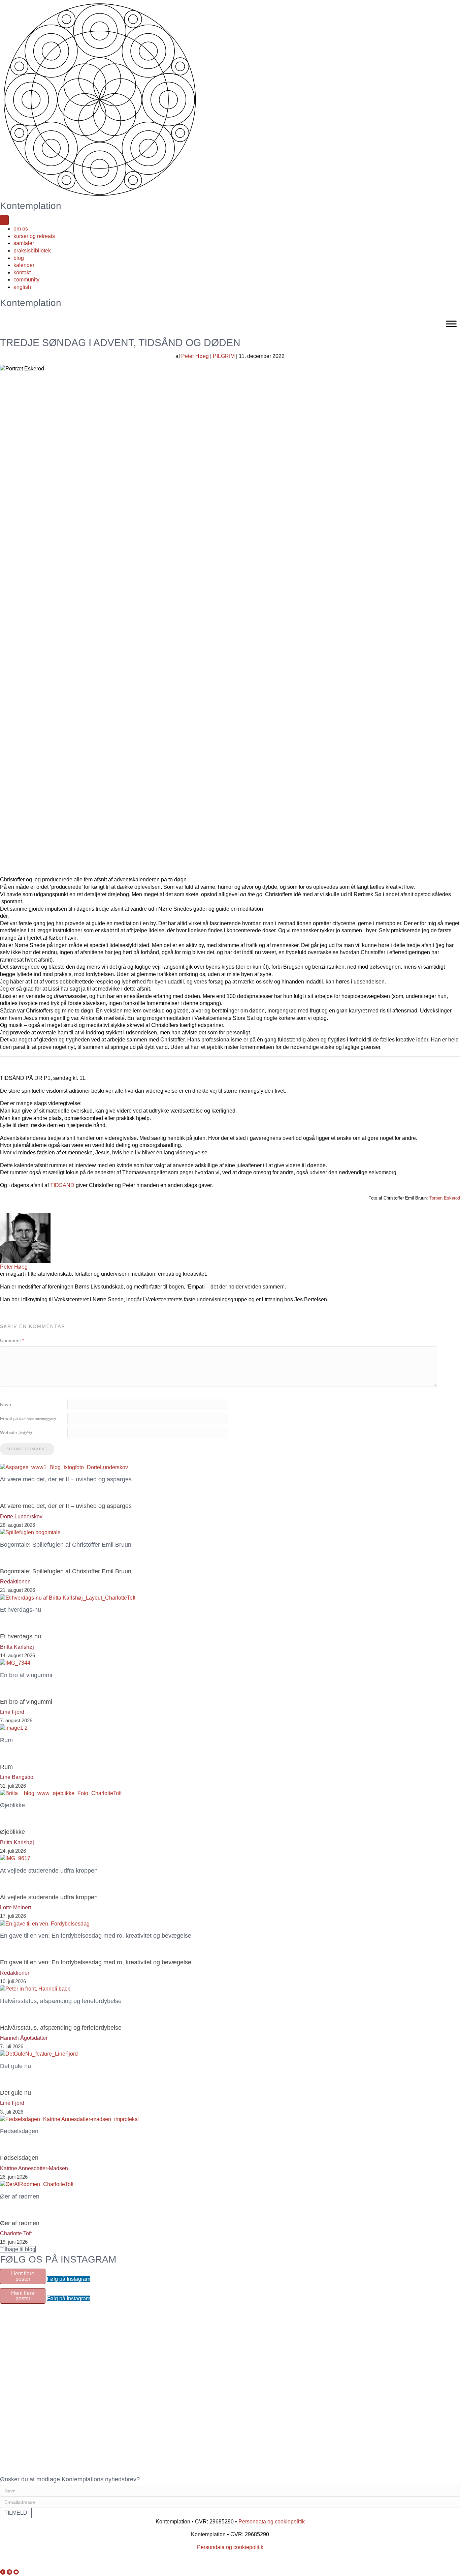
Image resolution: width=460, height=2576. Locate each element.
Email (28, 1419)
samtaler (24, 243)
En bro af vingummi (26, 1702)
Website (16, 1432)
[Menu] (4, 220)
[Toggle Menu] (451, 324)
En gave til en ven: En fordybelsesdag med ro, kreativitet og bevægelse (96, 1962)
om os (21, 229)
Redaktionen (15, 1582)
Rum (6, 1767)
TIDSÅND (62, 1185)
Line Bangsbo (17, 1777)
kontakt (22, 272)
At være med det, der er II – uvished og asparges (66, 1506)
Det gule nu (15, 2093)
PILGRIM (224, 356)
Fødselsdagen (19, 2158)
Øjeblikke (12, 1832)
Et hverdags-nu (21, 1636)
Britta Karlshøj (17, 1647)
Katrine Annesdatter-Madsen (34, 2168)
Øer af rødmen (20, 2223)
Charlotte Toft (16, 2233)
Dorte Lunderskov (21, 1517)
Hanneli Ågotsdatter (24, 2038)
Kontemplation (31, 206)
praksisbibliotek (32, 251)
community (26, 280)
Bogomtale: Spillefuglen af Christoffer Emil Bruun (66, 1571)
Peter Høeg (195, 356)
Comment (12, 1340)
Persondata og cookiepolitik (272, 2522)
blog (19, 258)
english (22, 287)
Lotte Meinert (15, 1907)
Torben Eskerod (445, 1198)
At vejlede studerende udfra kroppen (49, 1897)
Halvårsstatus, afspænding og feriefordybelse (61, 2028)
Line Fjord (12, 1712)
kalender (24, 265)
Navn (6, 1404)
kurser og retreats (34, 236)
